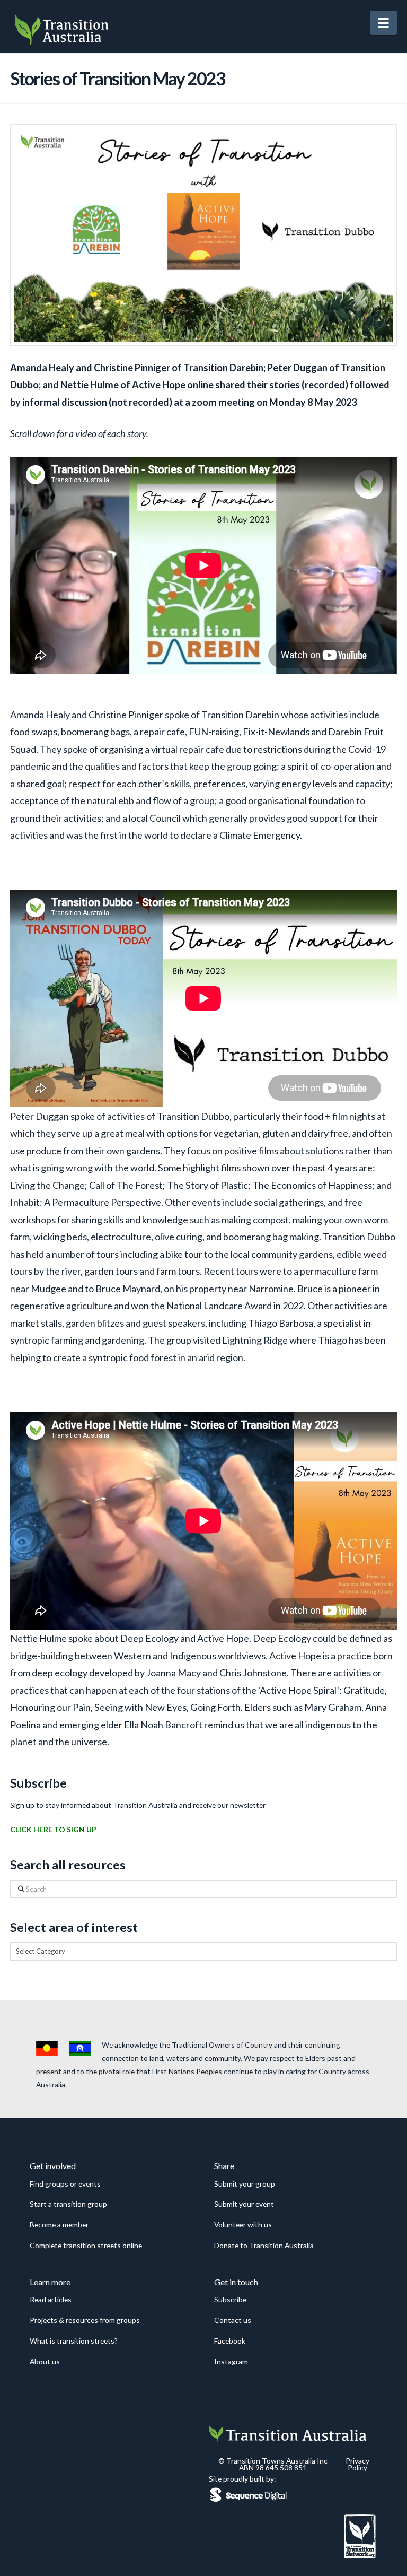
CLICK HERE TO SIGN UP (53, 1829)
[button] (383, 23)
